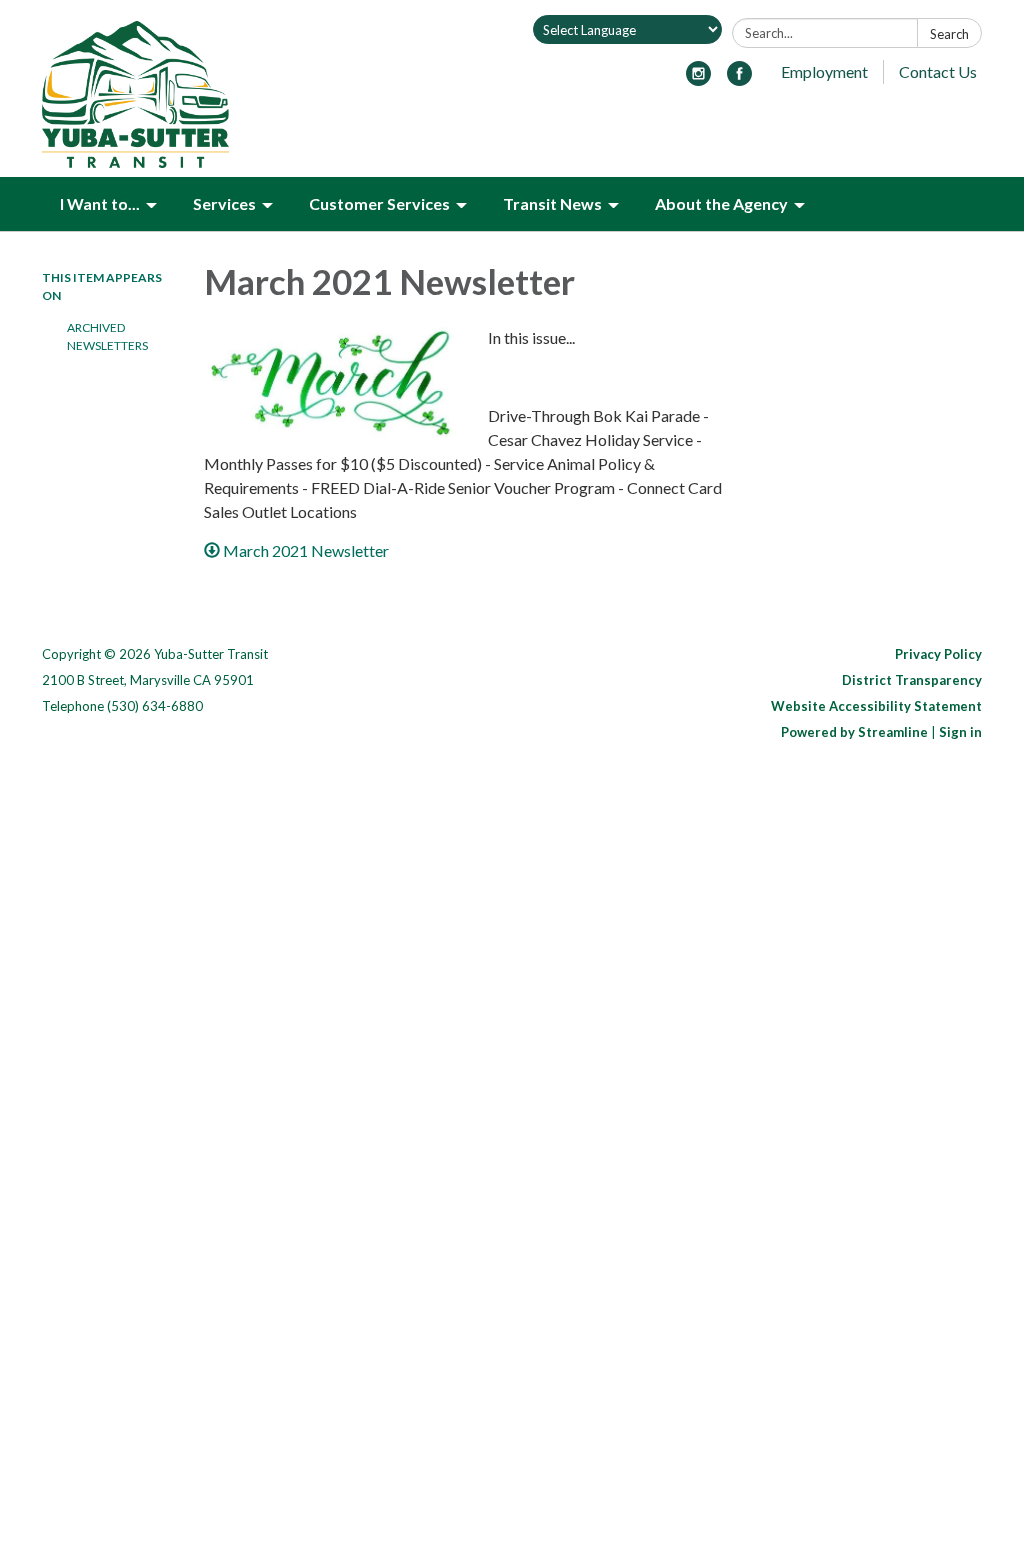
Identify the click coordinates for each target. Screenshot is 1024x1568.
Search (949, 34)
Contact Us (938, 71)
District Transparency (912, 680)
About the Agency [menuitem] (721, 203)
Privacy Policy (938, 654)
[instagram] (698, 79)
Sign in (960, 732)
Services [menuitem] (224, 203)
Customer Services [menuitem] (379, 203)
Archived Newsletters (107, 336)
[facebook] (739, 79)
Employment (824, 71)
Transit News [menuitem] (552, 203)
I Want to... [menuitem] (100, 203)
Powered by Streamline (854, 732)
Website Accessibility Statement (876, 706)
